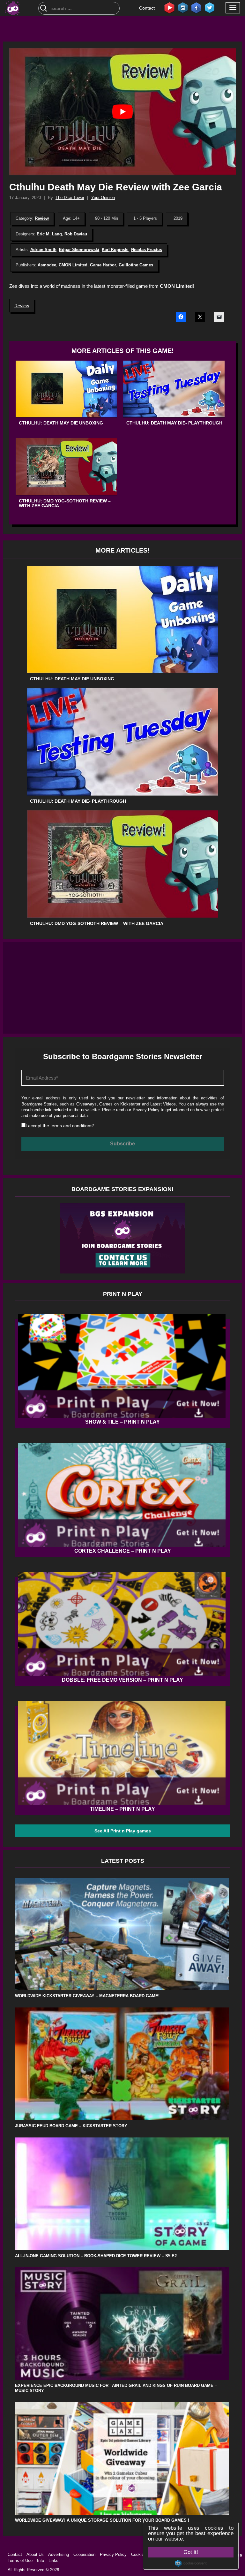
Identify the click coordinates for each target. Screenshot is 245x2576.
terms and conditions (73, 402)
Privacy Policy (113, 386)
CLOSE (230, 37)
